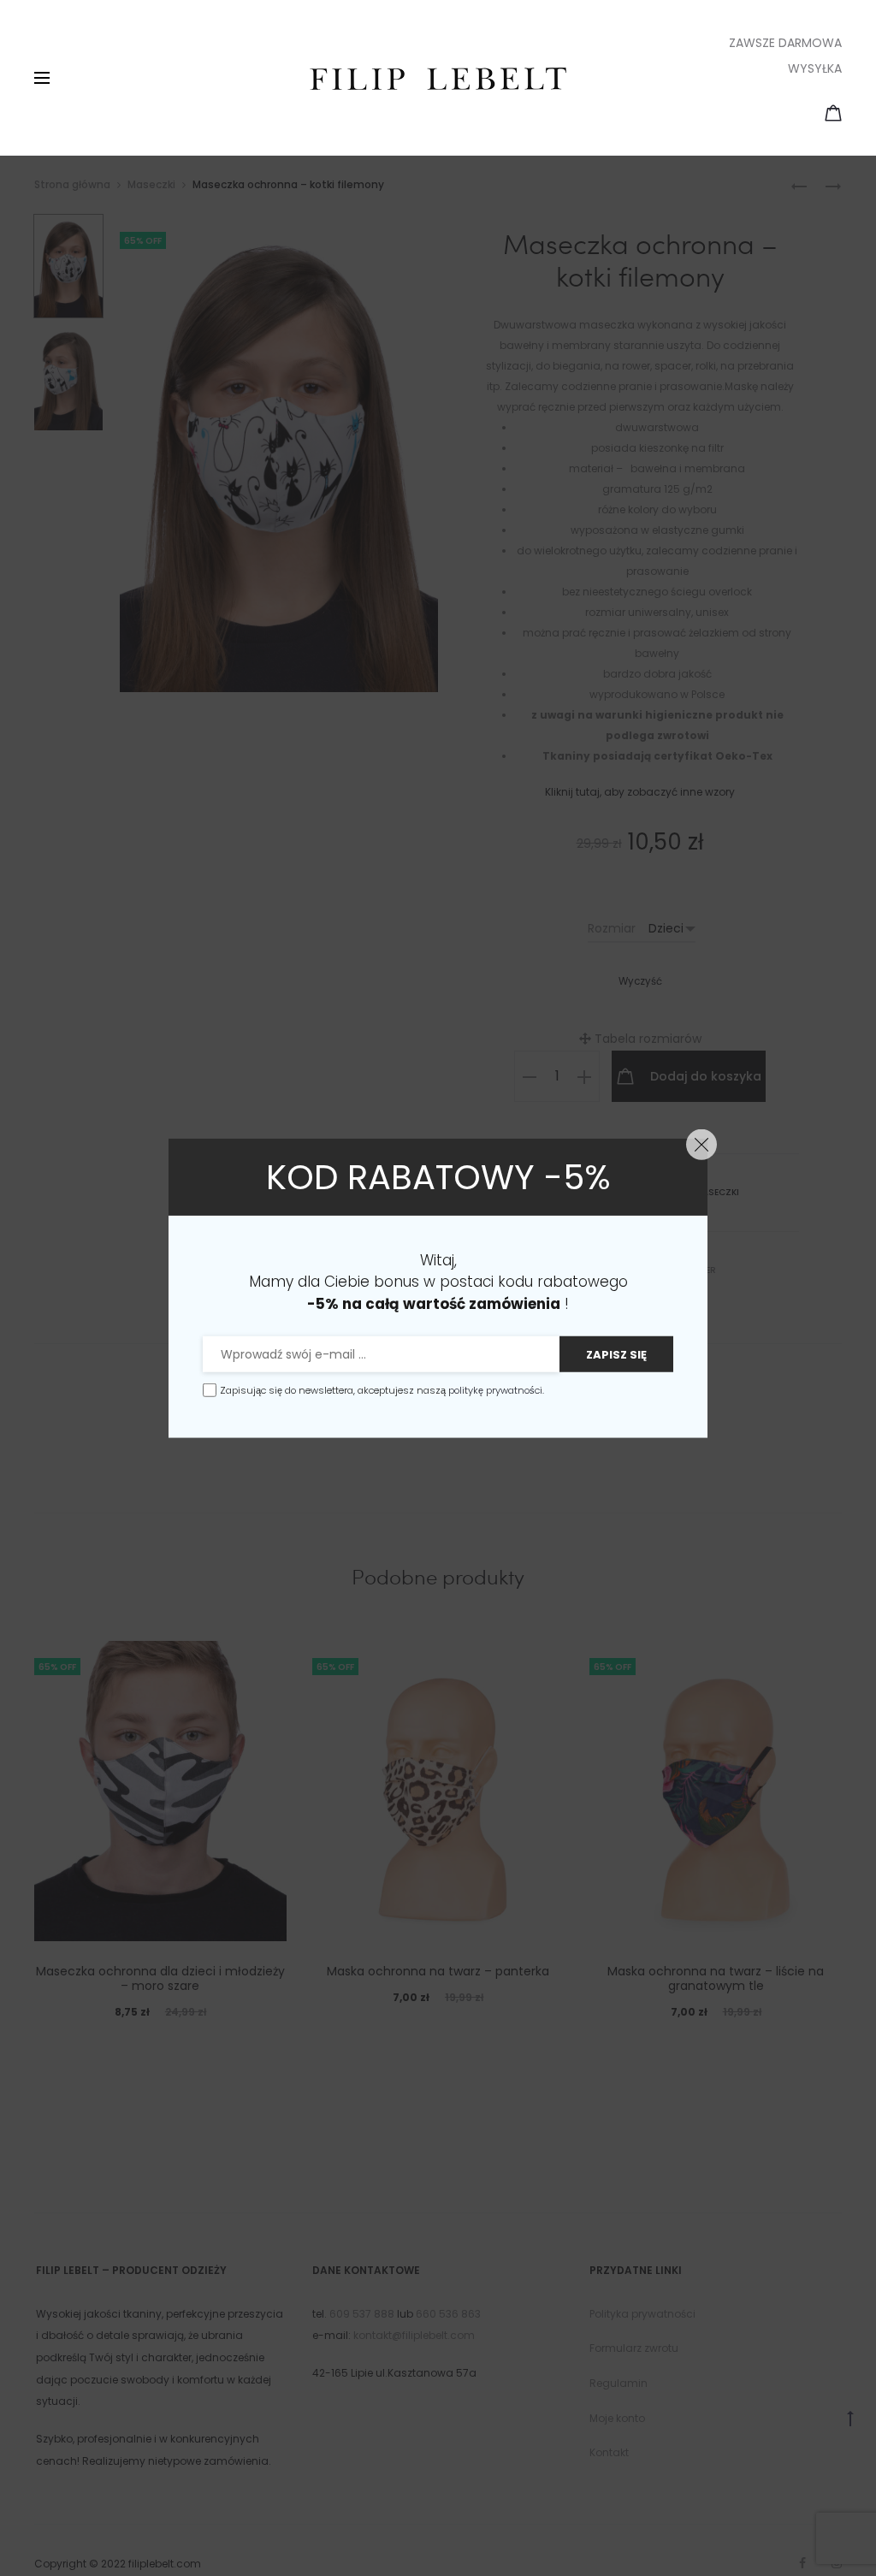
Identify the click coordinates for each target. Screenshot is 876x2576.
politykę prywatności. (496, 1390)
